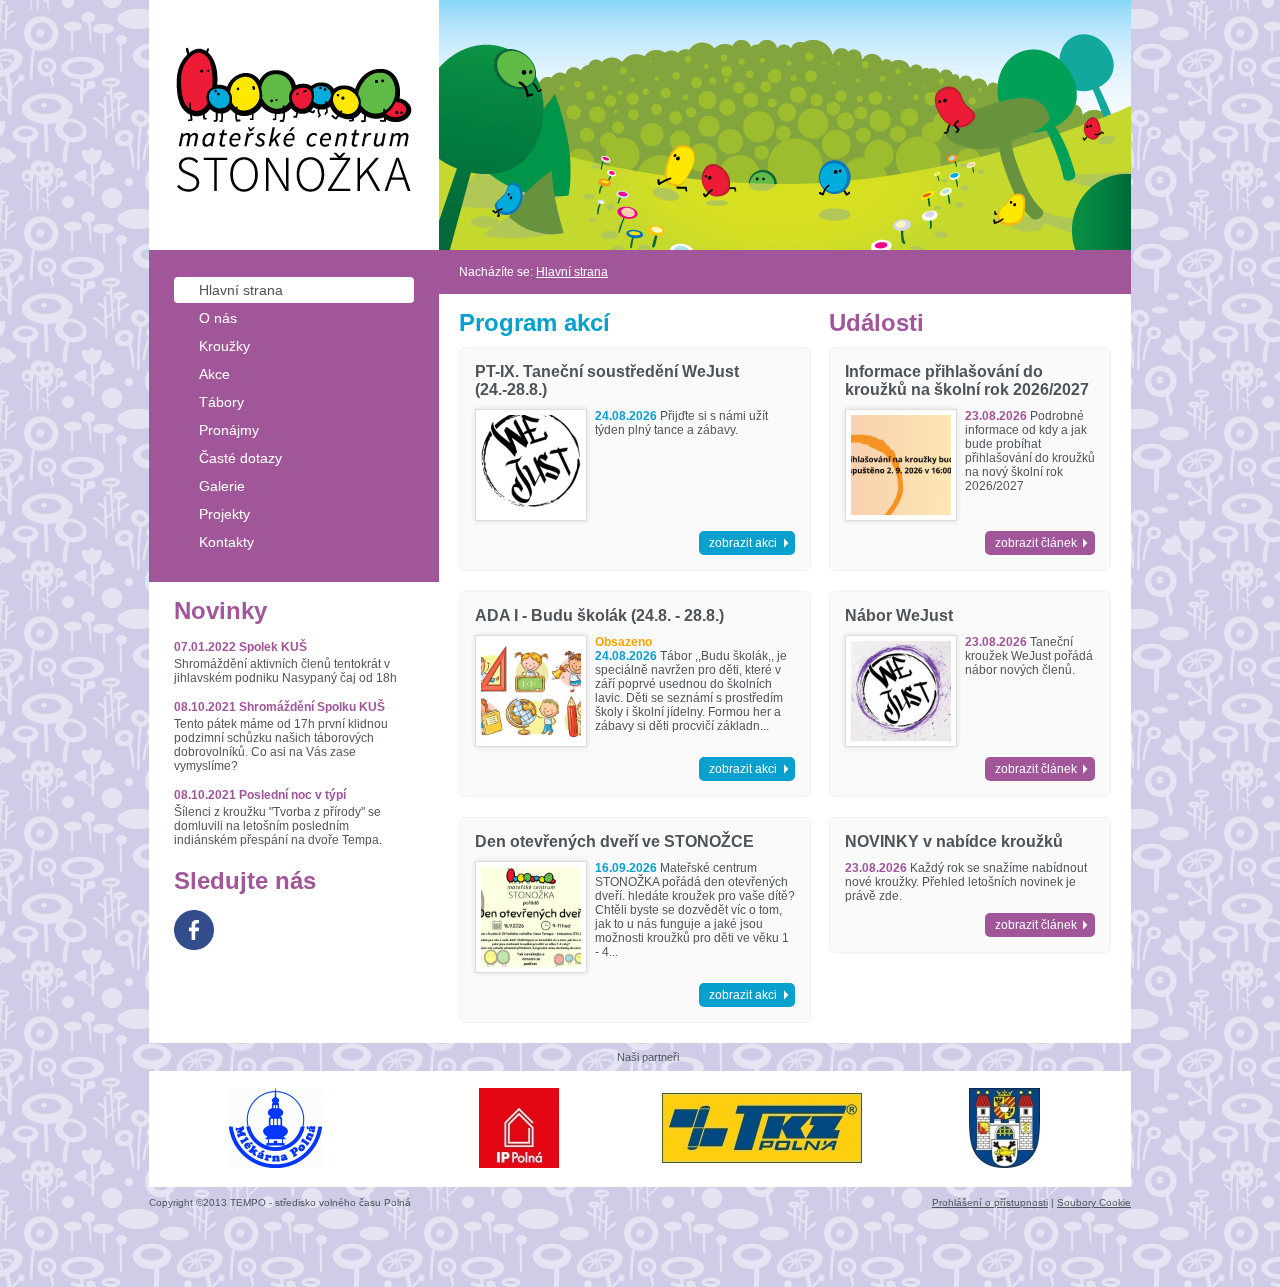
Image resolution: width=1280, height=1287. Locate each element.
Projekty (224, 514)
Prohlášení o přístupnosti (990, 1202)
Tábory (221, 402)
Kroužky (224, 346)
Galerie (222, 486)
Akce (214, 374)
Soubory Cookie (1094, 1202)
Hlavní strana (241, 290)
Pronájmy (229, 430)
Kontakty (226, 542)
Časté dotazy (240, 458)
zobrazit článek (1036, 543)
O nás (218, 318)
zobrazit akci (743, 543)
